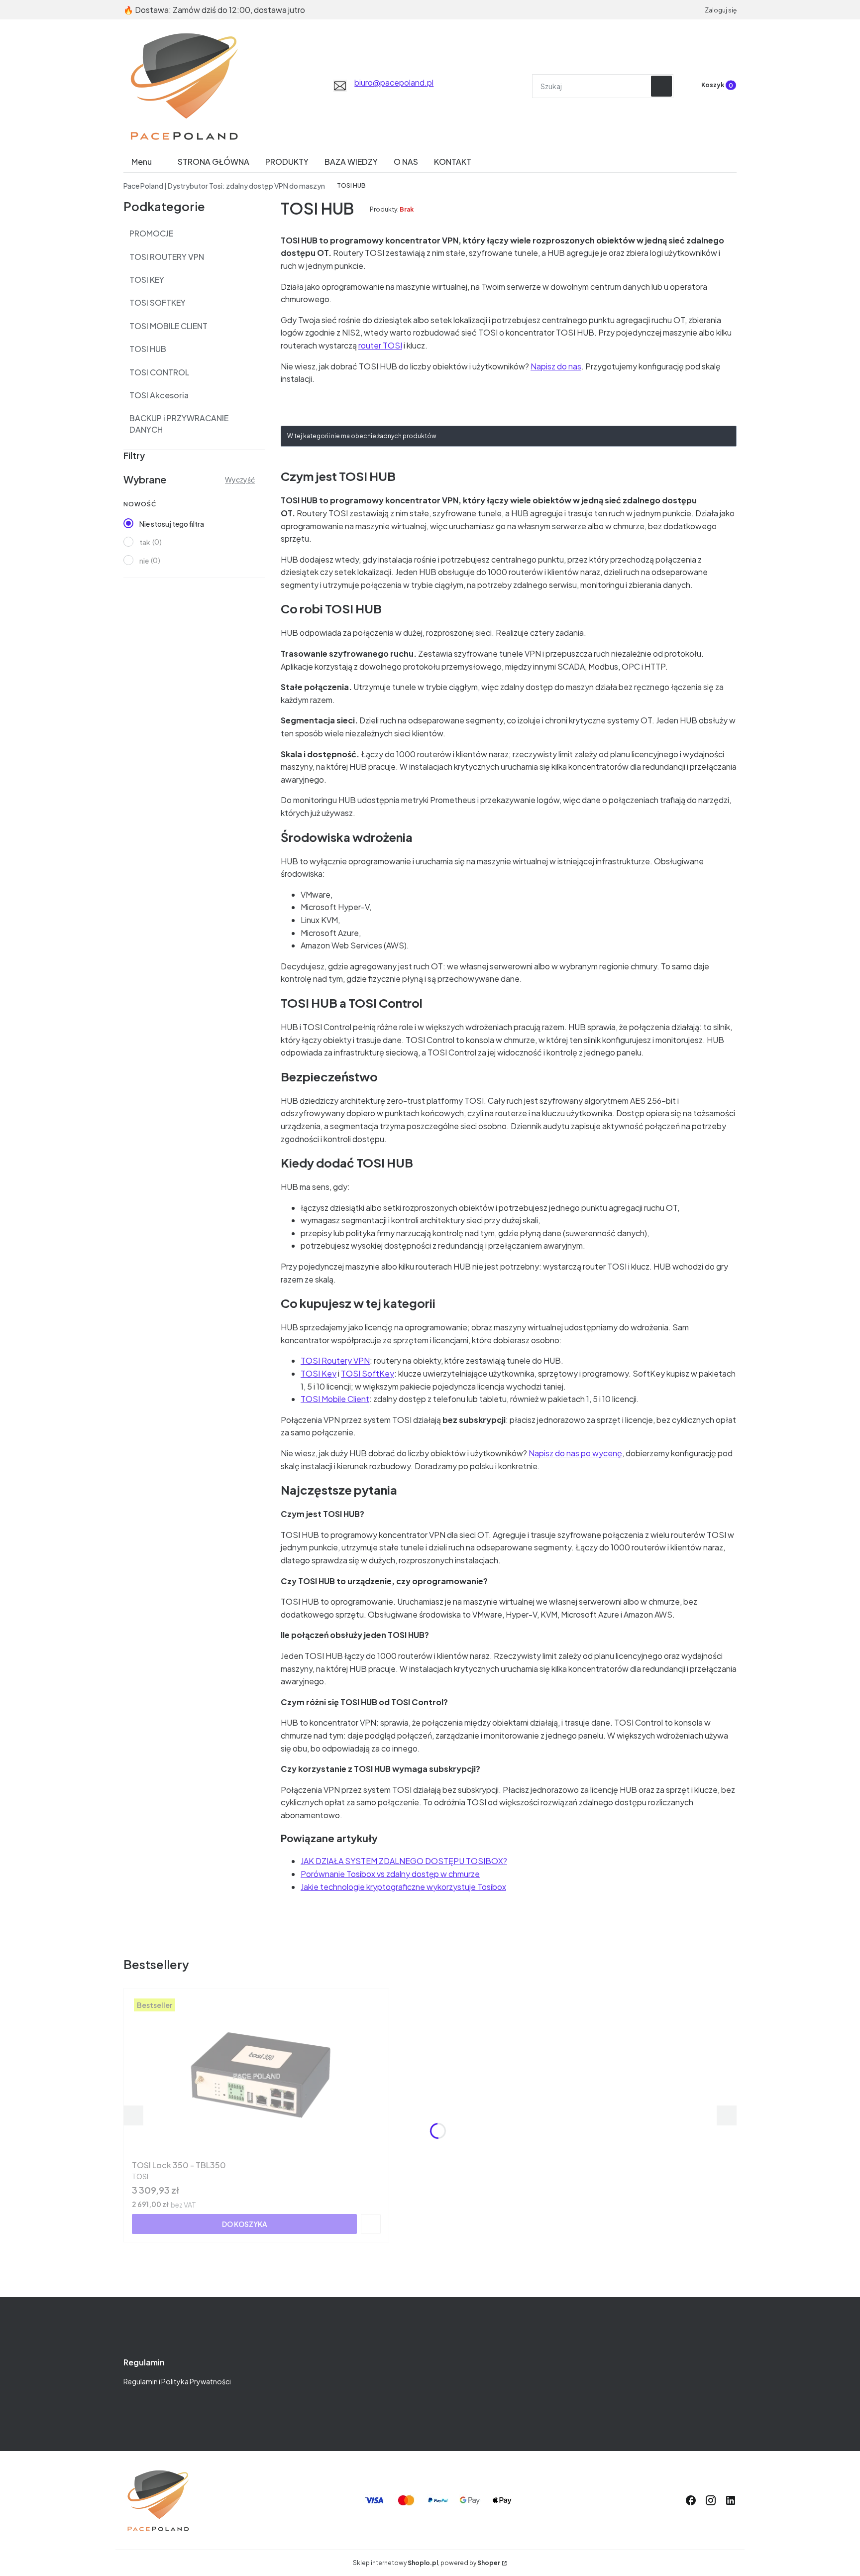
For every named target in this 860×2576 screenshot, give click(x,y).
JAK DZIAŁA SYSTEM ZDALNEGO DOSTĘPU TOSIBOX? (404, 1861)
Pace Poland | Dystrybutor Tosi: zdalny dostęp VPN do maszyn (224, 186)
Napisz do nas (556, 366)
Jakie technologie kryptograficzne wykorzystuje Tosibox (403, 1887)
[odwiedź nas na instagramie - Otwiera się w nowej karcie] (711, 2500)
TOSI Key (319, 1373)
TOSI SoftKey (368, 1373)
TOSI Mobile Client (335, 1399)
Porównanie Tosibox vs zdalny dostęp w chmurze (390, 1874)
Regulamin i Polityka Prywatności (177, 2381)
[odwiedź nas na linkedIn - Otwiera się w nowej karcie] (731, 2500)
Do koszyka (245, 2224)
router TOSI (380, 345)
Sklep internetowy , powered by (427, 2563)
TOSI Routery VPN (335, 1360)
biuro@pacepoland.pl (394, 82)
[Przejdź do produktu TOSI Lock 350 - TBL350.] (256, 2076)
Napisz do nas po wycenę (575, 1453)
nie (144, 561)
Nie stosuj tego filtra (172, 524)
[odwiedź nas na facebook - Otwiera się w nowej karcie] (691, 2500)
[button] (661, 86)
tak (145, 542)
